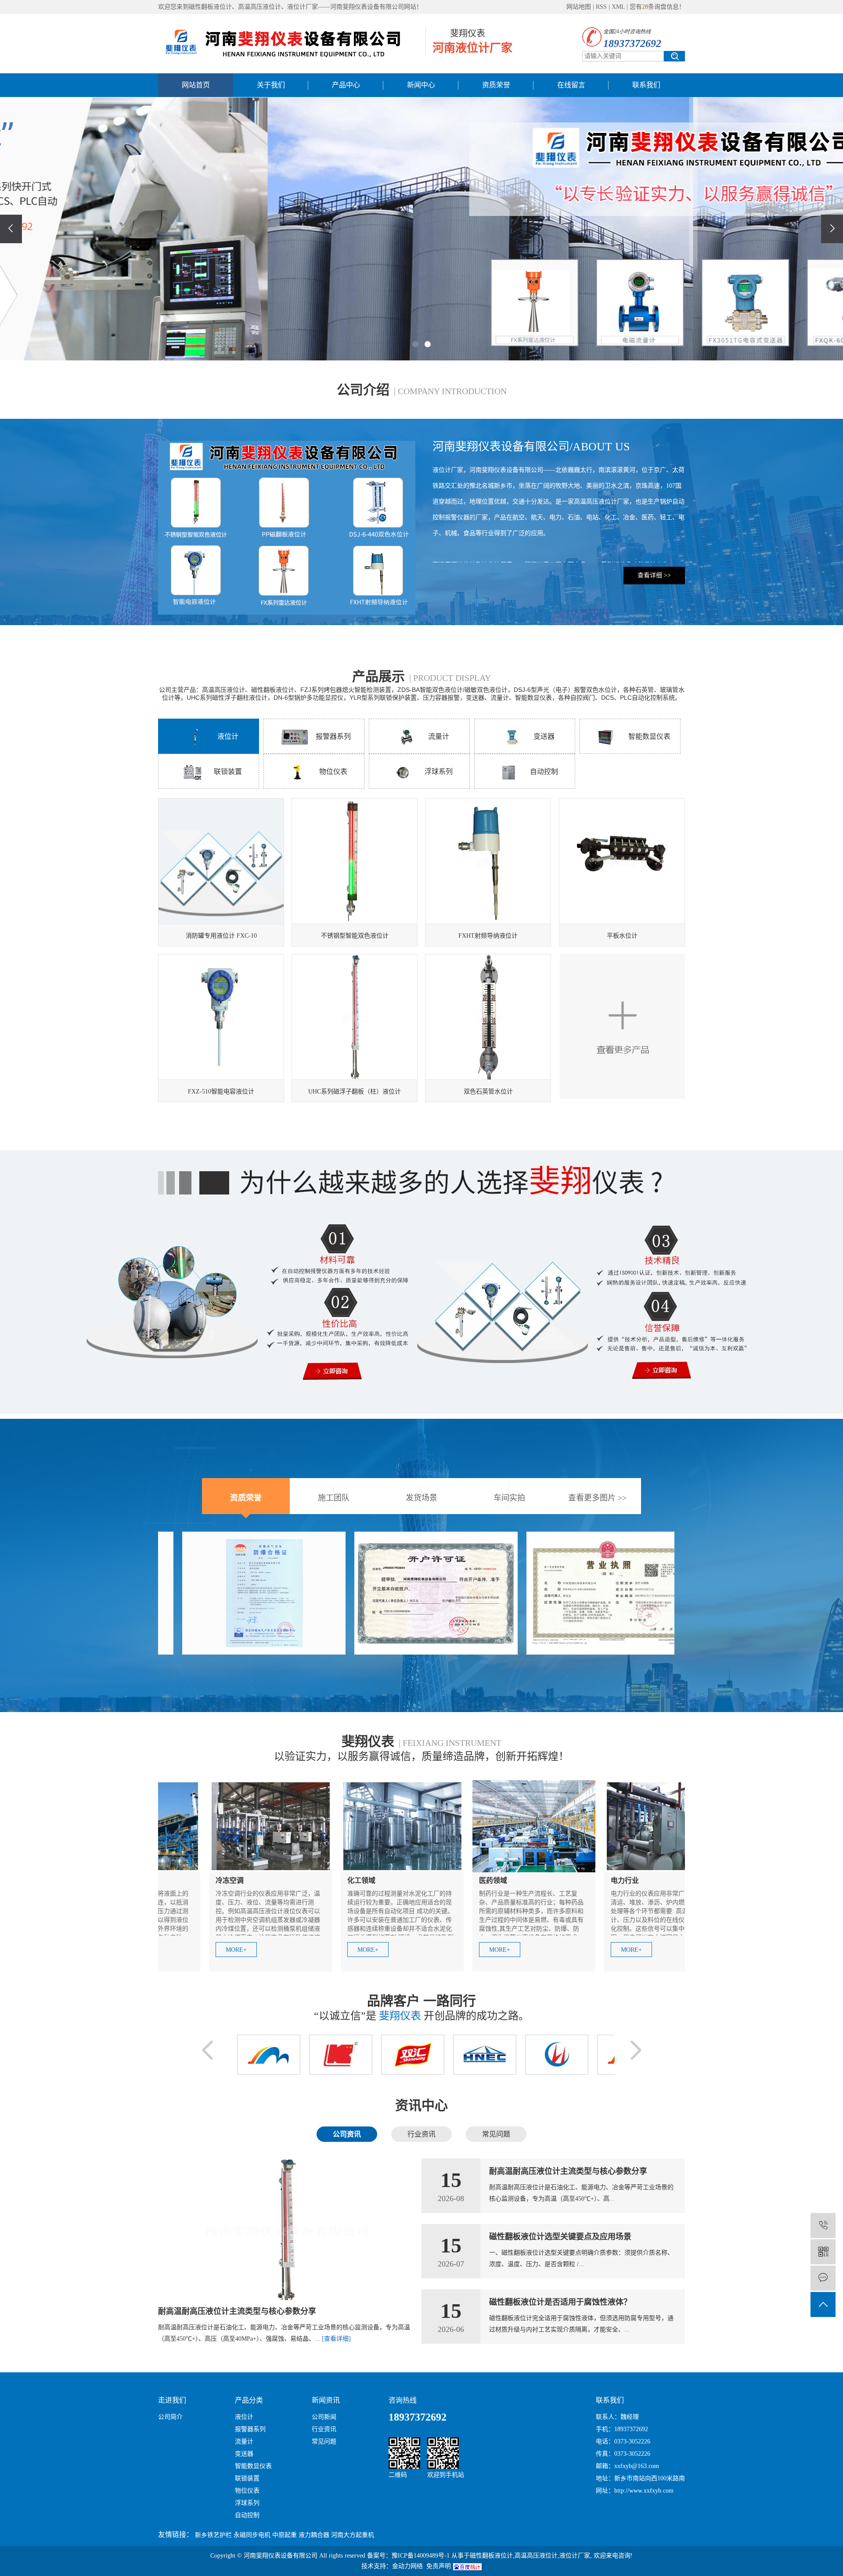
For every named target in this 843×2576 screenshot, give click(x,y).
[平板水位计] (622, 861)
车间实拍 (509, 1498)
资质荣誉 (496, 85)
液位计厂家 (575, 2556)
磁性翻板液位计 (491, 2556)
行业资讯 (324, 2429)
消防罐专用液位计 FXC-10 (221, 936)
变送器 (544, 736)
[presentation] (11, 229)
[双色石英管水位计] (488, 1017)
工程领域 (651, 1880)
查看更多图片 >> (597, 1498)
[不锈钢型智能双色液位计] (355, 861)
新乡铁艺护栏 (213, 2535)
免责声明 (439, 2566)
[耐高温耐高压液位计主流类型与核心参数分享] (285, 2230)
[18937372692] (823, 2225)
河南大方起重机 (353, 2535)
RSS (601, 7)
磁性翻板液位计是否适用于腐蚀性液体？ (560, 2302)
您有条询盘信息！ (657, 7)
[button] (415, 344)
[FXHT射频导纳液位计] (488, 861)
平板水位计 (622, 936)
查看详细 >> (654, 575)
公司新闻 (324, 2417)
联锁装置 (228, 772)
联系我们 (646, 85)
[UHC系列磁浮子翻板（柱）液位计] (355, 1017)
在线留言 (571, 85)
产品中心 (346, 85)
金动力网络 (407, 2566)
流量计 (439, 736)
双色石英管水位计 (488, 1092)
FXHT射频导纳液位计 (488, 936)
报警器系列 (333, 736)
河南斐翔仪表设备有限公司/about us (531, 447)
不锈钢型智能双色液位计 (355, 936)
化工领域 (256, 1880)
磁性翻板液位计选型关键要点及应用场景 (560, 2237)
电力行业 (519, 1880)
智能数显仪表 (649, 736)
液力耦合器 (314, 2535)
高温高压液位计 (536, 2556)
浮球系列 (439, 772)
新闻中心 (421, 85)
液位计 (228, 736)
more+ (262, 1950)
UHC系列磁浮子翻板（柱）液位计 (355, 1092)
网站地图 (579, 7)
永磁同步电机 (252, 2535)
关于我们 (271, 85)
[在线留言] (823, 2278)
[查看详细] (336, 2339)
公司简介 (170, 2417)
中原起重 (285, 2535)
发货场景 (421, 1498)
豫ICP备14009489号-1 (421, 2556)
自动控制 (544, 772)
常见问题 (324, 2441)
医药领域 (387, 1880)
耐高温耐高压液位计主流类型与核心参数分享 (237, 2311)
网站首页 (196, 85)
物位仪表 (333, 772)
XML (618, 7)
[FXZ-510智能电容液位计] (221, 1017)
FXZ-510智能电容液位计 (221, 1092)
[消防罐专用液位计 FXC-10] (221, 861)
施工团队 (334, 1498)
